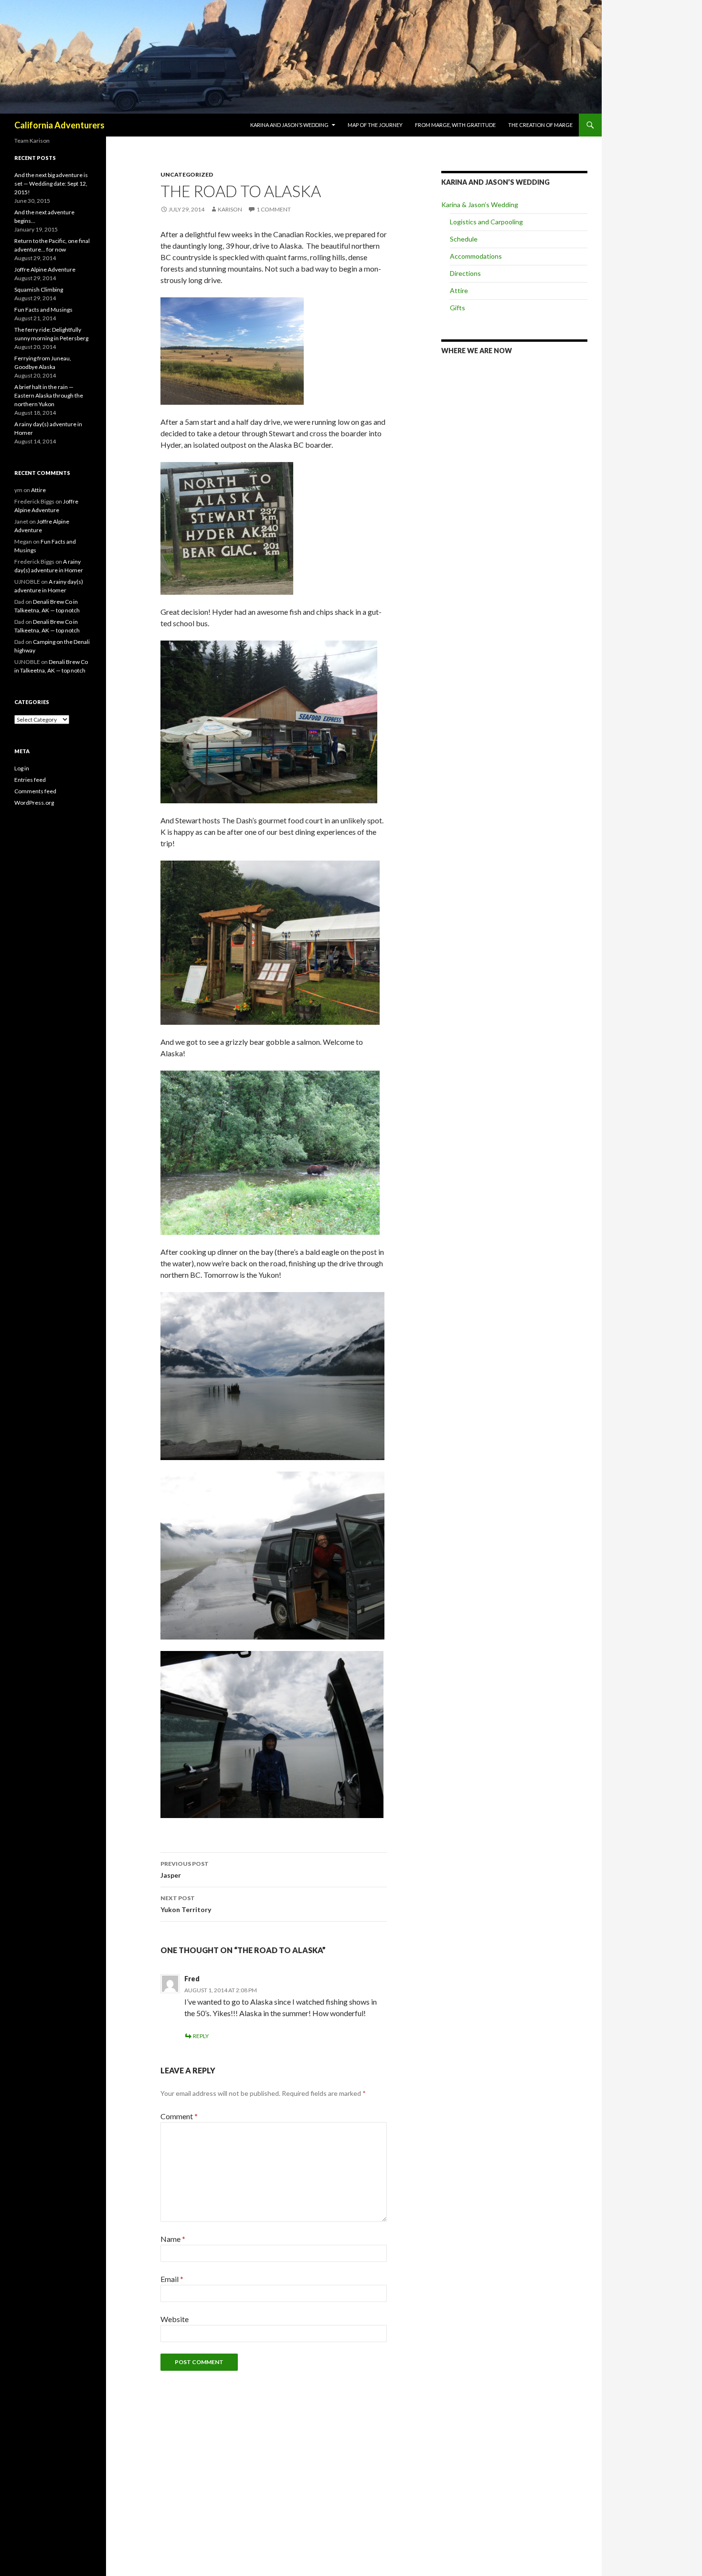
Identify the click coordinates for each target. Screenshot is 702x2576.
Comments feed (35, 791)
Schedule (464, 239)
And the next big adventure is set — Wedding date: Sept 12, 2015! (51, 184)
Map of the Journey (375, 125)
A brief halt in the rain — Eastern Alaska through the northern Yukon (49, 395)
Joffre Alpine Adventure (45, 269)
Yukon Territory (186, 1904)
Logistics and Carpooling (486, 222)
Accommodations (476, 256)
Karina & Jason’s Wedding (480, 205)
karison (230, 209)
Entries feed (30, 780)
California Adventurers (59, 125)
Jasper (185, 1870)
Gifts (457, 308)
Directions (465, 273)
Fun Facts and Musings (43, 310)
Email (172, 2279)
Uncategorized (187, 174)
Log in (22, 768)
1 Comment (274, 209)
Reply (201, 2036)
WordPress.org (34, 803)
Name (173, 2239)
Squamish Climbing (39, 289)
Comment (179, 2116)
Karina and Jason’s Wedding (289, 125)
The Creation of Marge (540, 125)
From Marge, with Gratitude (455, 125)
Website (175, 2319)
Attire (459, 290)
